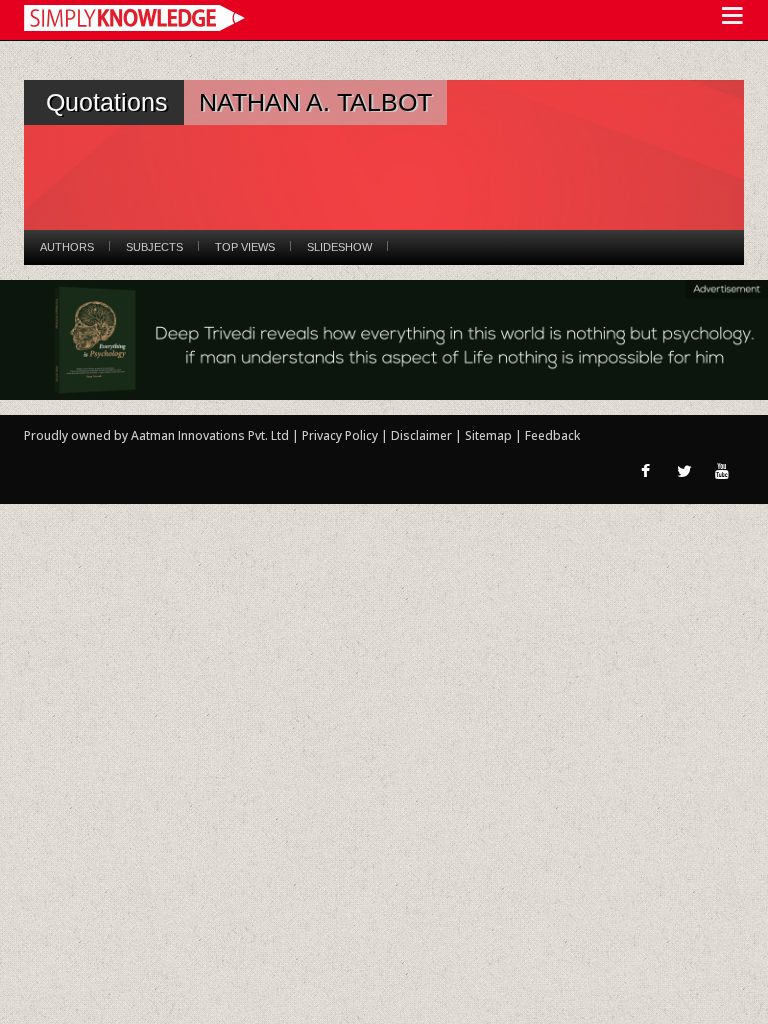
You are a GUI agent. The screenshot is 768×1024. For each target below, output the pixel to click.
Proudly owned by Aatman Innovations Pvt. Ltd (156, 435)
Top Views (245, 247)
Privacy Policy (341, 435)
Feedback (552, 435)
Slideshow (339, 247)
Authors (67, 247)
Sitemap (490, 435)
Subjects (154, 247)
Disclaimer (421, 435)
